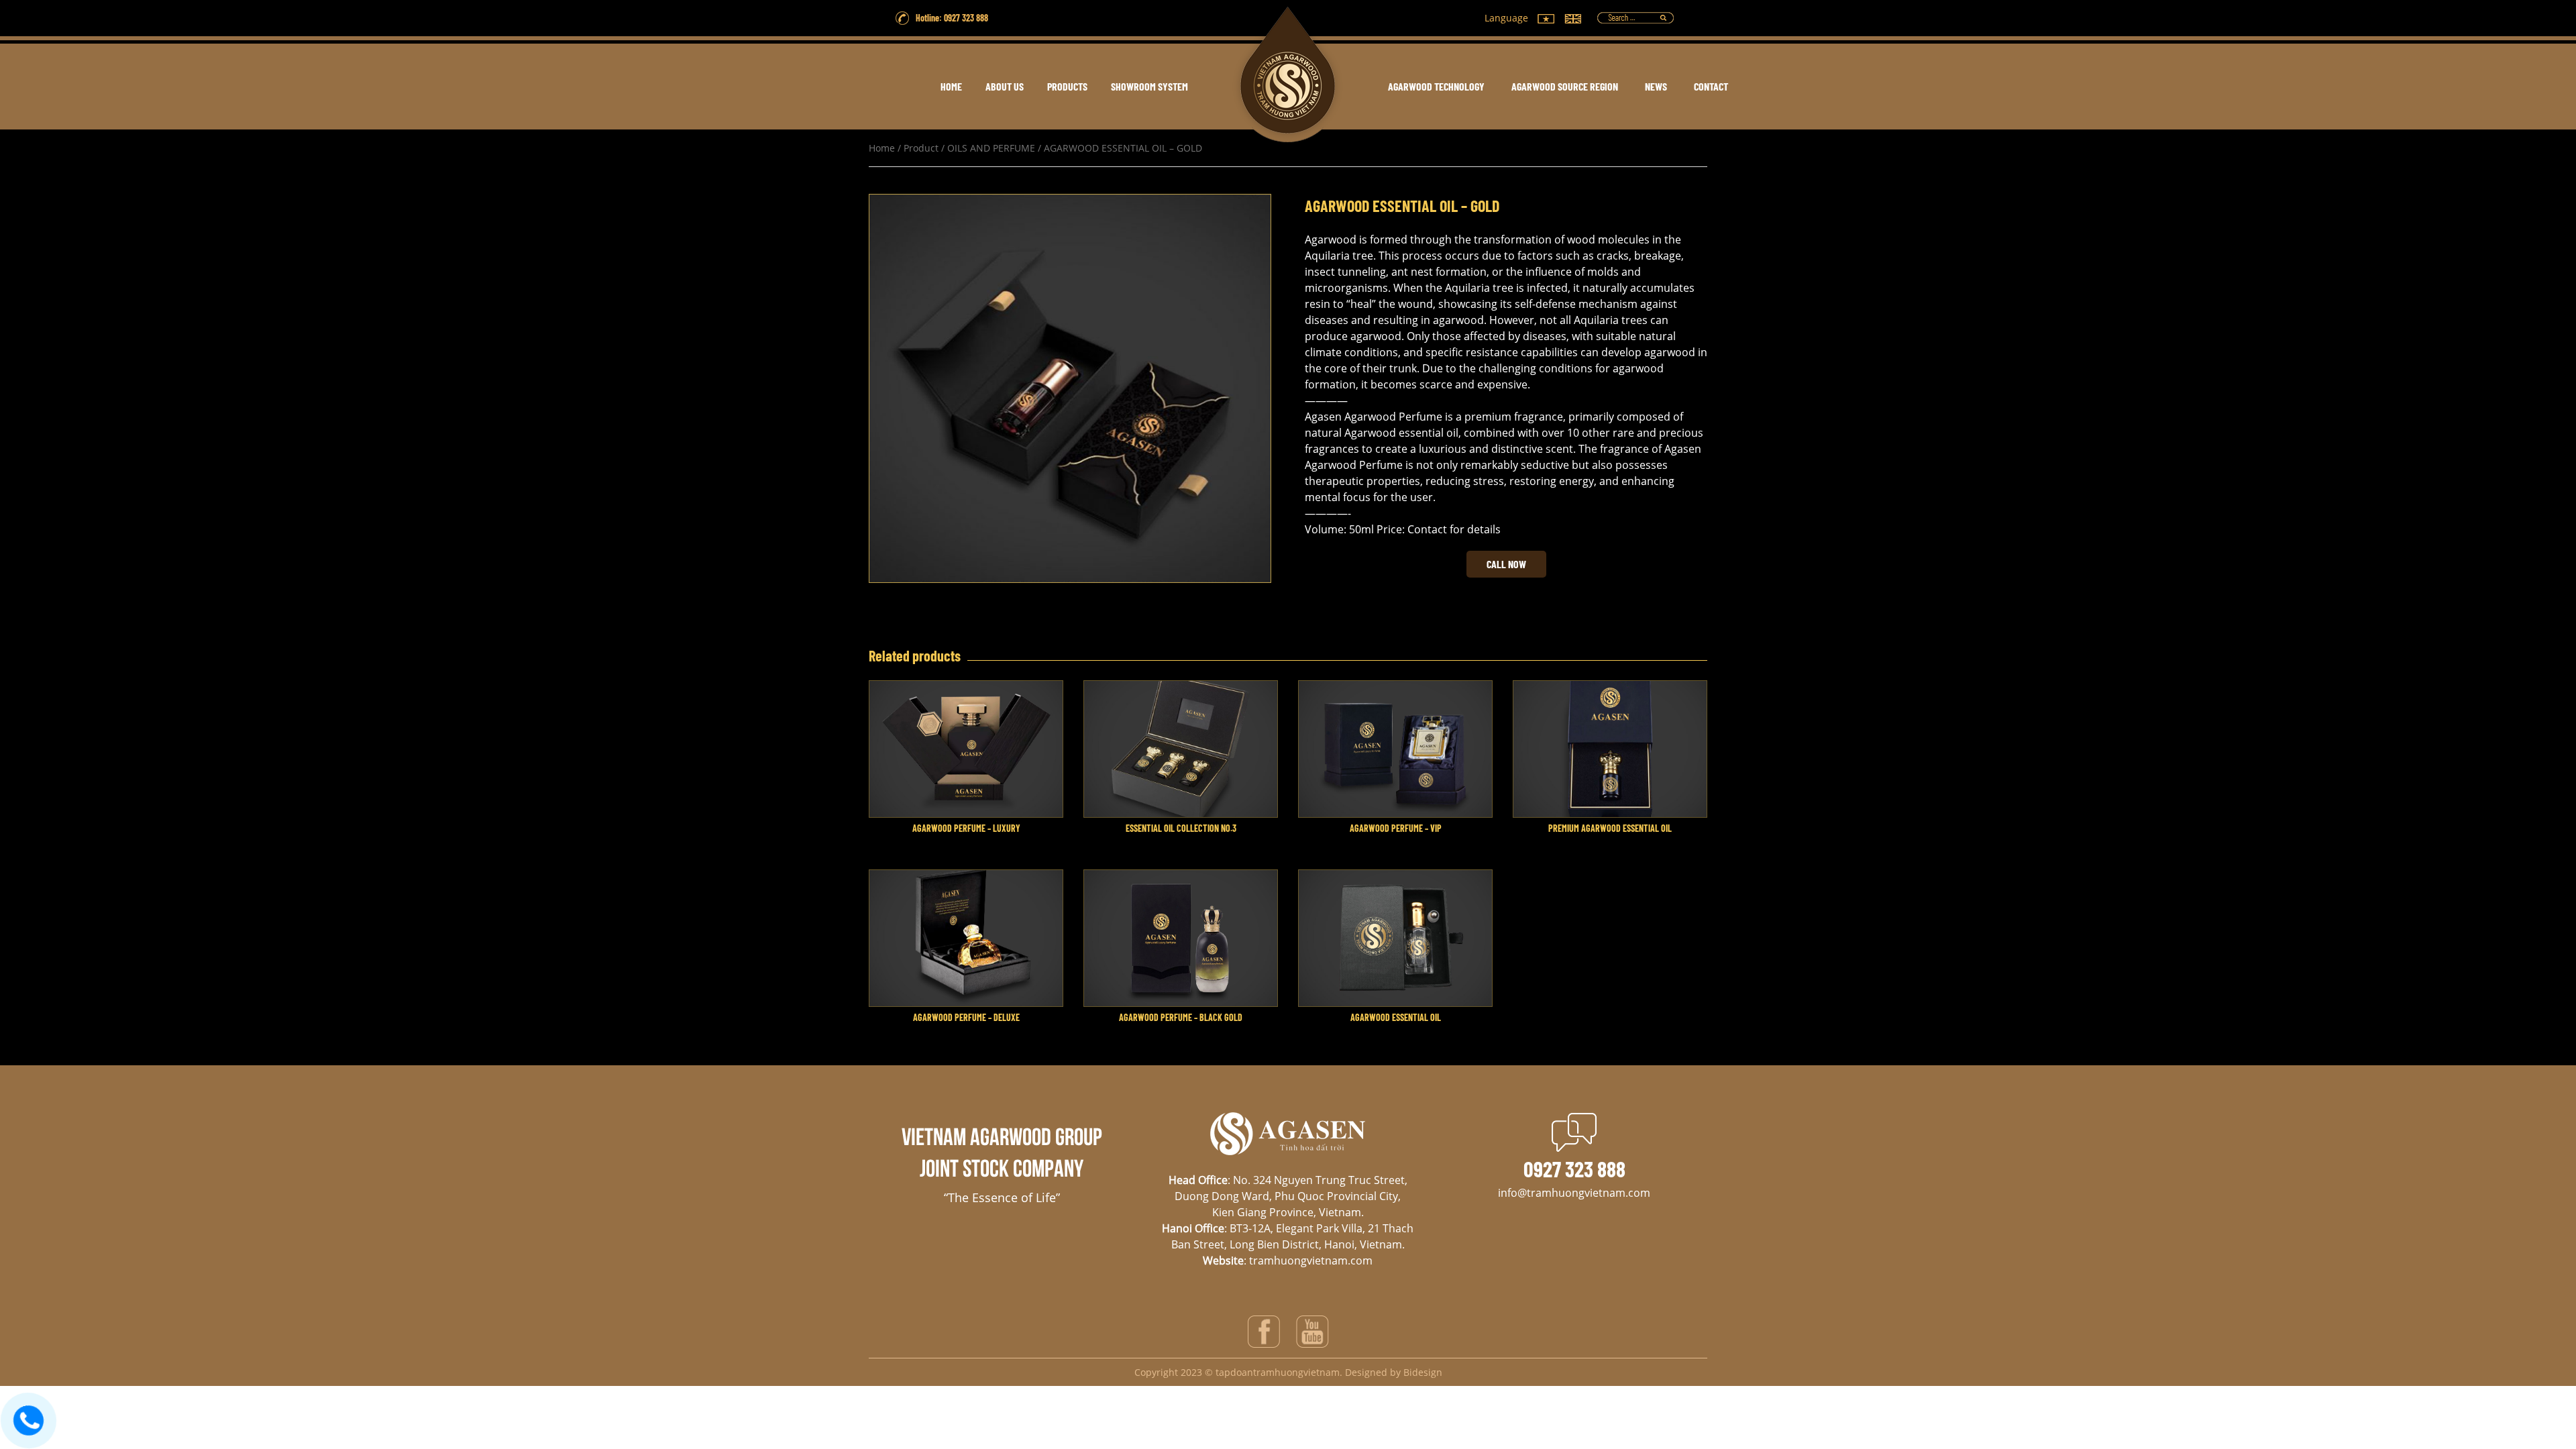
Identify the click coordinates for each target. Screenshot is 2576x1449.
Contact (1711, 86)
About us (1005, 86)
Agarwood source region (1565, 86)
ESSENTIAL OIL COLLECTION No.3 (1181, 828)
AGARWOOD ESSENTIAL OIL (1396, 1017)
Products (1067, 86)
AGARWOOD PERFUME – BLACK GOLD (1181, 1017)
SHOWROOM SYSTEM (1149, 86)
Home (882, 148)
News (1656, 86)
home (951, 86)
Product (921, 148)
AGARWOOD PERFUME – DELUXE (966, 1017)
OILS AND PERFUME (991, 148)
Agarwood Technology (1436, 86)
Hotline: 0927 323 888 (952, 18)
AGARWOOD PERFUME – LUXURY (966, 828)
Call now (1506, 564)
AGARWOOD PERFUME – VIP (1396, 828)
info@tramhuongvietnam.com (1574, 1193)
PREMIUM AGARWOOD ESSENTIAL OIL (1610, 828)
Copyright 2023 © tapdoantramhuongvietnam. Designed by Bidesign (1288, 1372)
